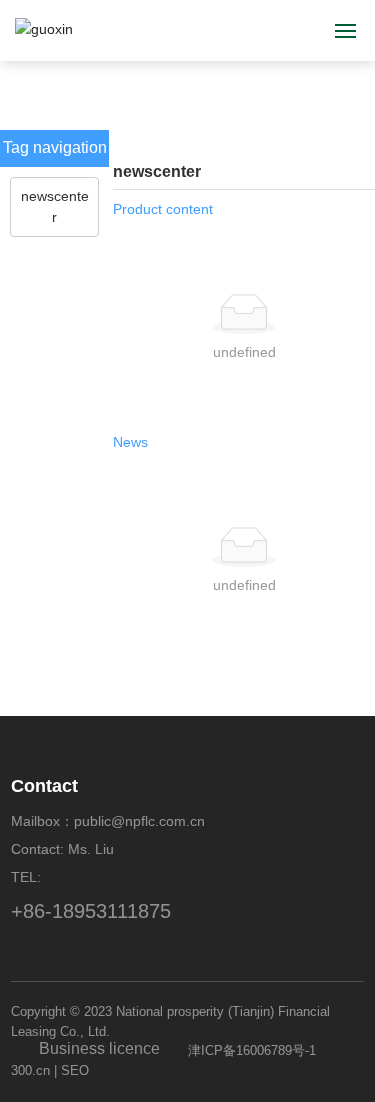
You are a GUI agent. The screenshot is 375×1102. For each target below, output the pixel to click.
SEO (75, 1070)
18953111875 (111, 911)
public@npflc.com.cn (139, 821)
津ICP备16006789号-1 (252, 1050)
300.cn (30, 1070)
